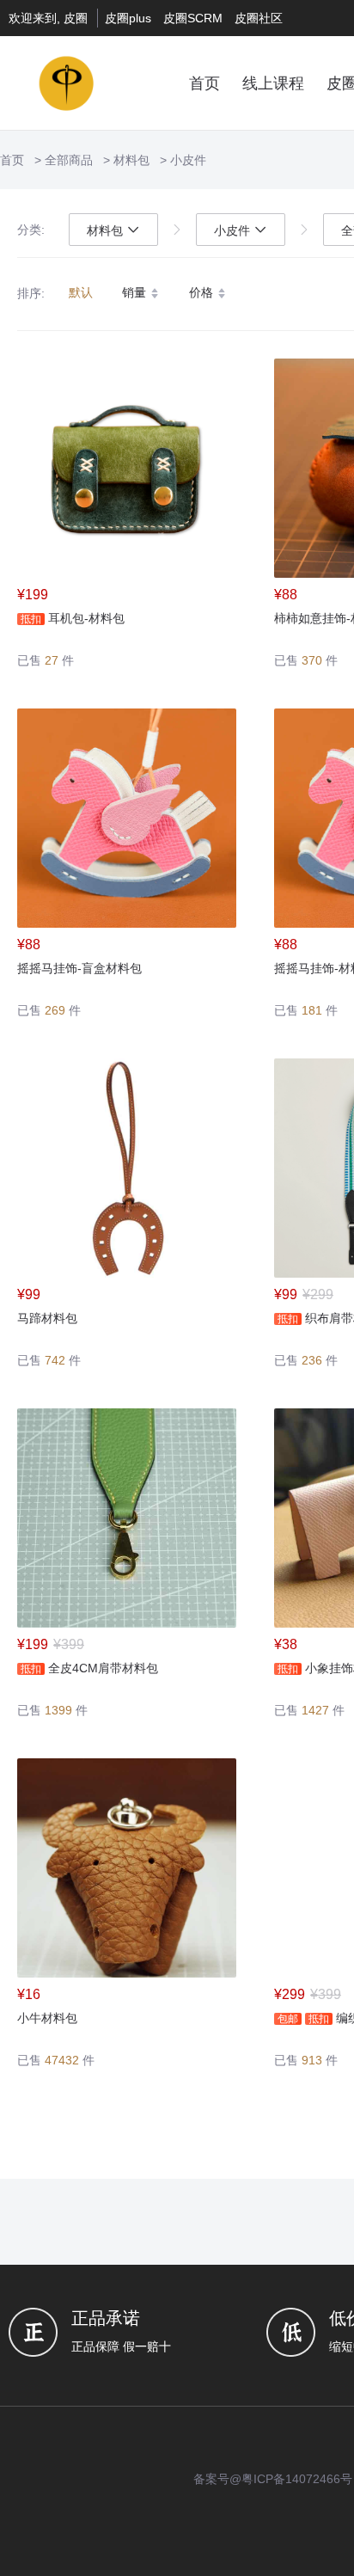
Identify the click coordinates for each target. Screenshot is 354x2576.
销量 (136, 292)
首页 (204, 83)
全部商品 (69, 160)
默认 (81, 292)
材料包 (131, 160)
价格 (203, 292)
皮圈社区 (259, 18)
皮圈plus (128, 18)
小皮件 (188, 160)
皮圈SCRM (193, 18)
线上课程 (273, 83)
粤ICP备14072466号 (297, 2479)
